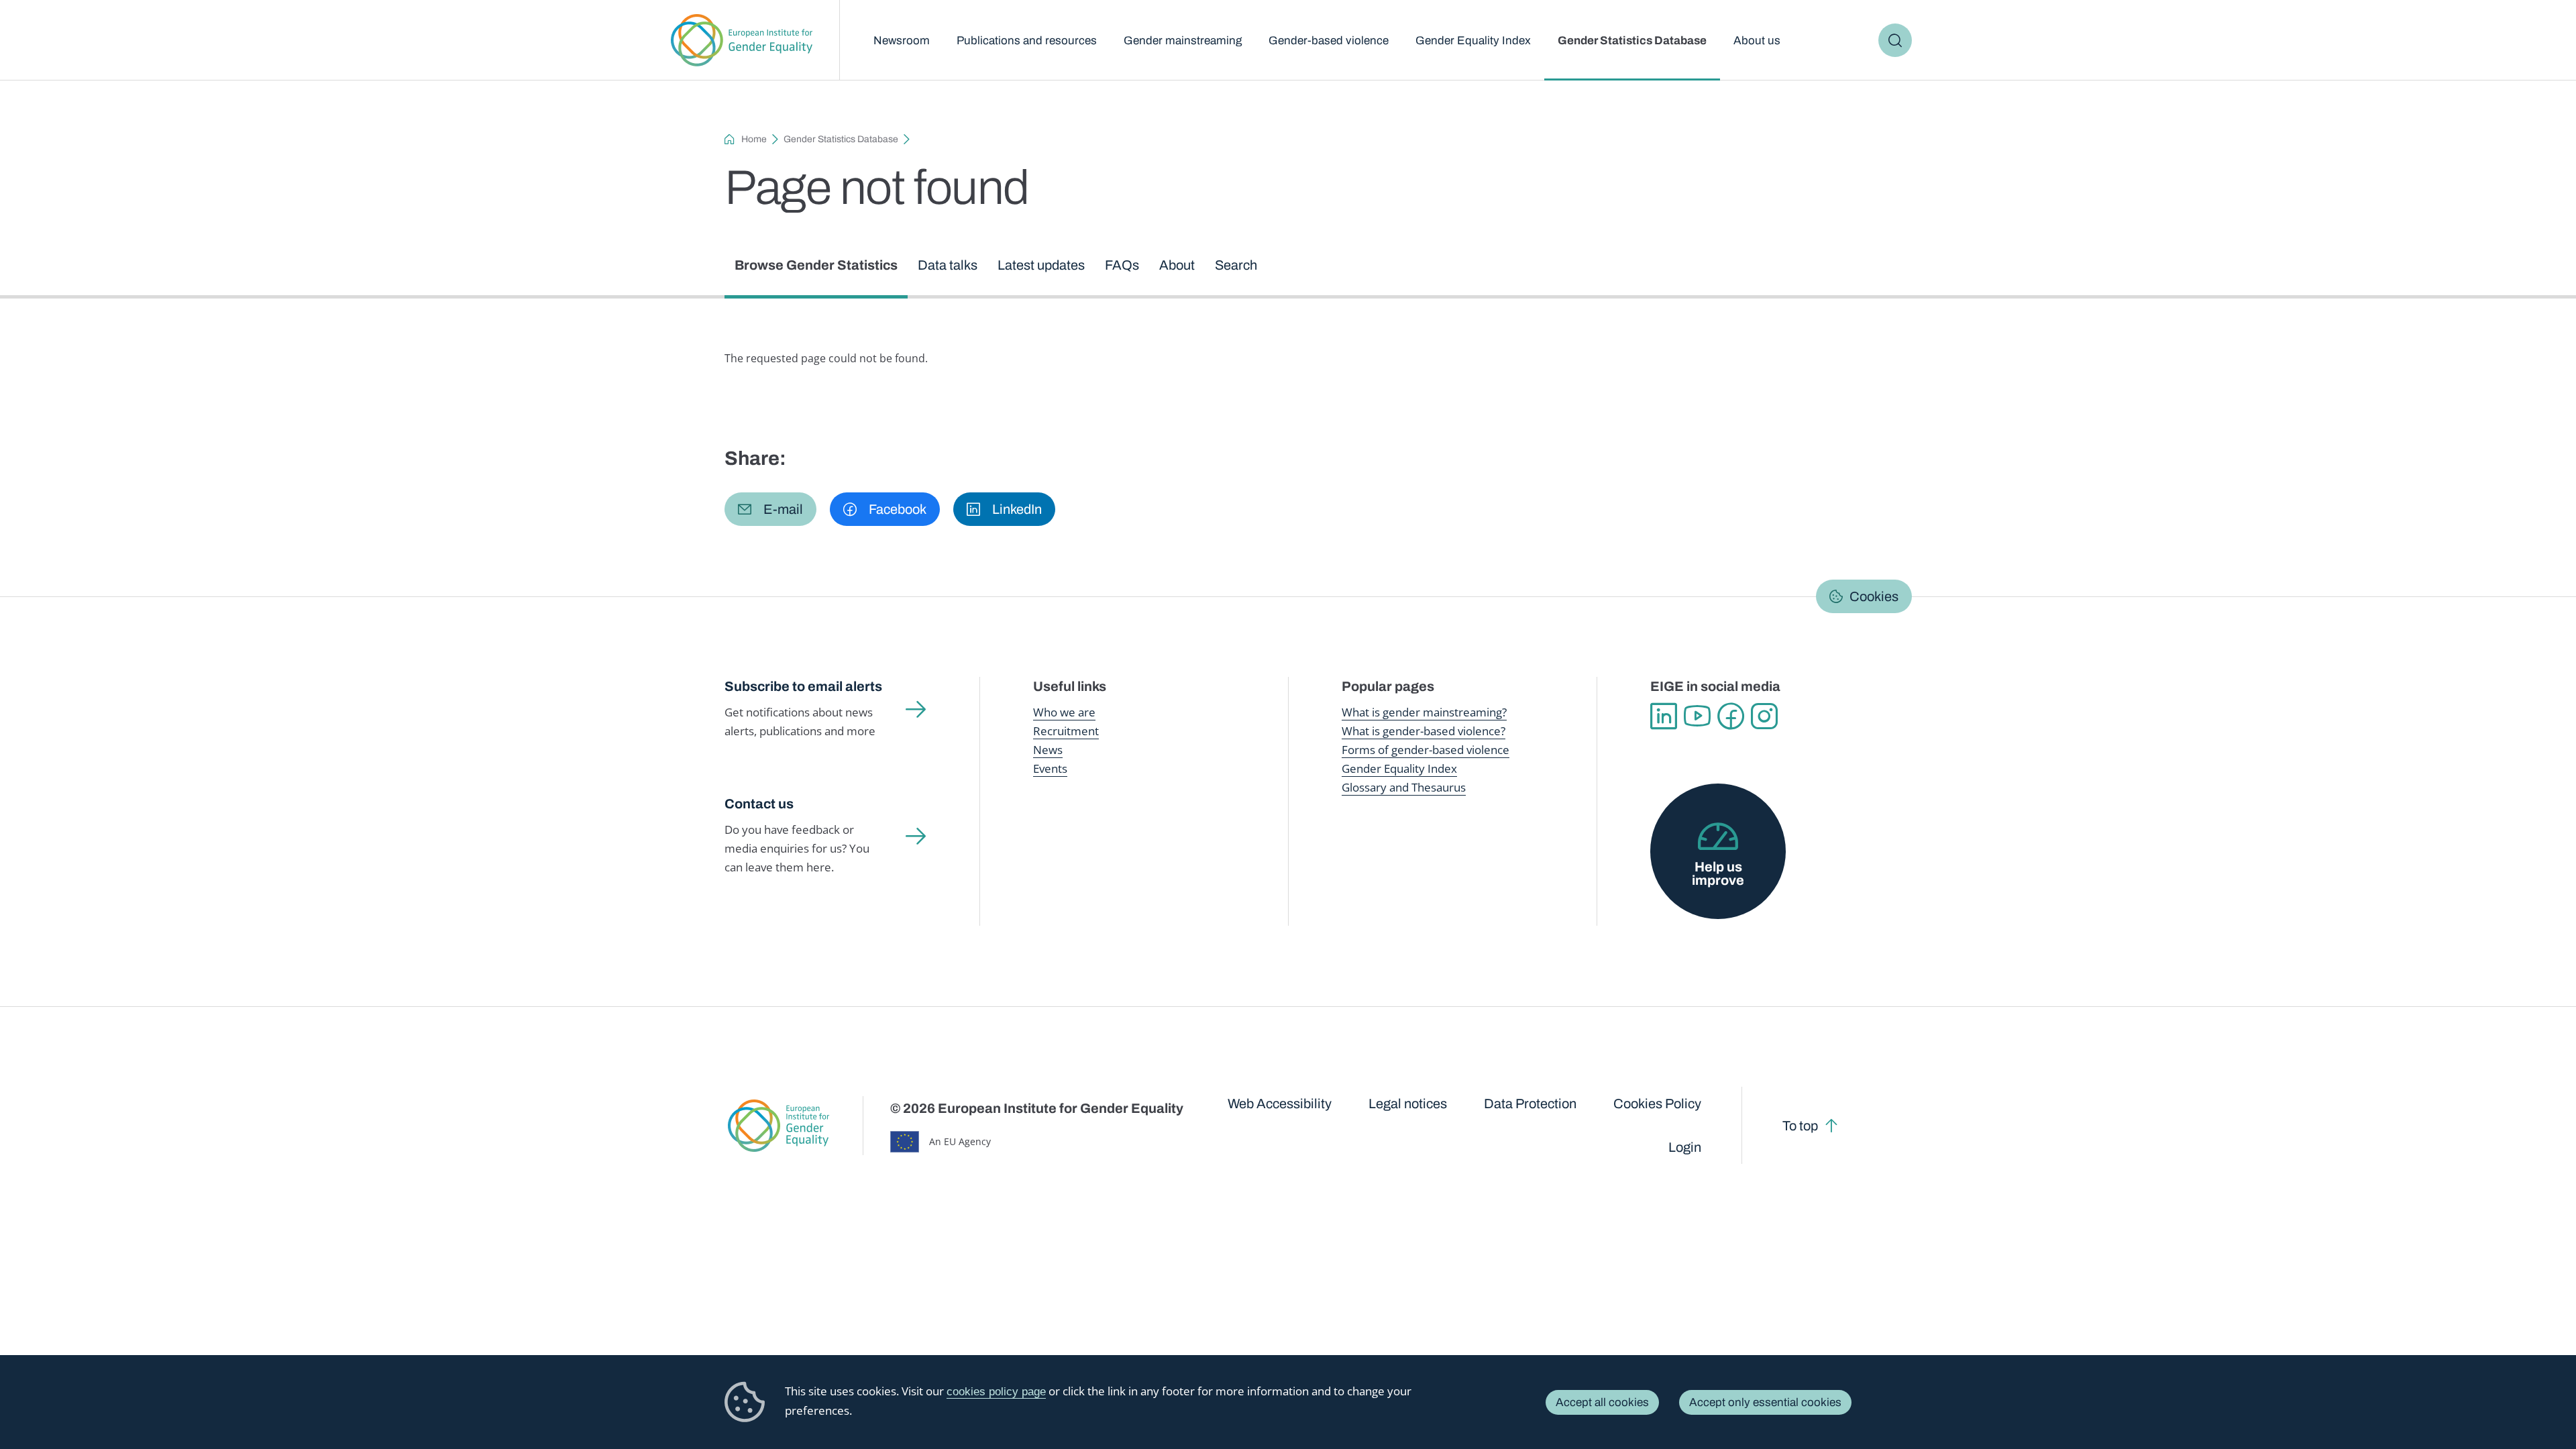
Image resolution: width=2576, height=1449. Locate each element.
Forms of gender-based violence (1426, 750)
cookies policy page (996, 1392)
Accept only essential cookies (1765, 1402)
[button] (770, 509)
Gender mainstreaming (1183, 41)
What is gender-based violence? (1424, 731)
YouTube (1697, 716)
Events (1050, 768)
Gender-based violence (1329, 41)
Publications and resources (1027, 41)
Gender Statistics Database (1632, 41)
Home (754, 139)
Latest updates (1041, 265)
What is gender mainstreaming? (1424, 712)
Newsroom (902, 41)
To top (1800, 1126)
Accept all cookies (1602, 1402)
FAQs (1122, 265)
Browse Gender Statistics (816, 265)
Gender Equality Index (1473, 41)
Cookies (1874, 596)
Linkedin (1664, 716)
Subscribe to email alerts (803, 686)
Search (1895, 40)
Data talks (948, 265)
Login (1685, 1147)
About (1177, 265)
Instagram (1764, 716)
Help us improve (1718, 873)
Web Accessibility (1280, 1104)
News (1048, 750)
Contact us (759, 804)
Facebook (1731, 716)
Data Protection (1530, 1104)
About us (1757, 41)
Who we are (1064, 712)
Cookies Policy (1657, 1104)
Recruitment (1066, 731)
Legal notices (1408, 1104)
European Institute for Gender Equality (742, 40)
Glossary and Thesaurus (1404, 787)
